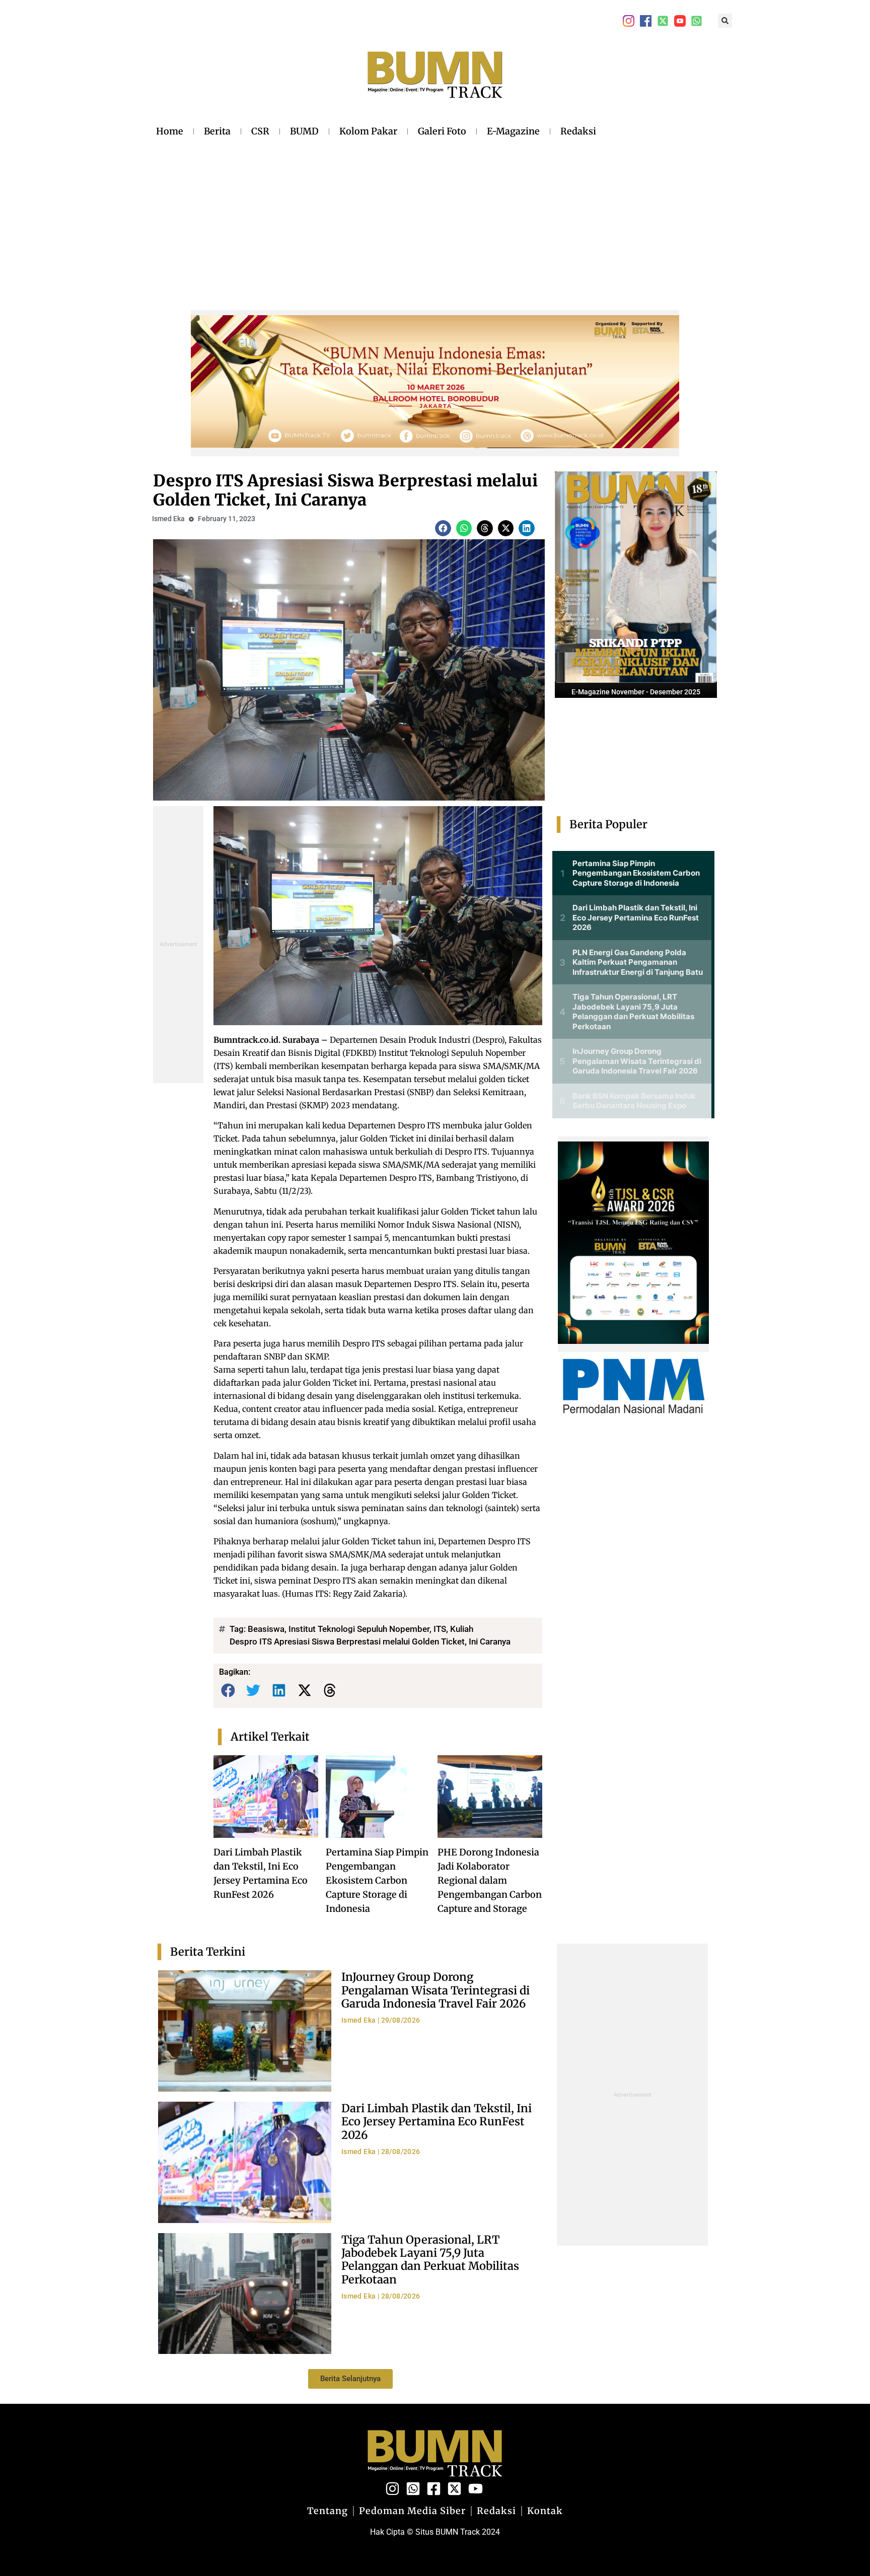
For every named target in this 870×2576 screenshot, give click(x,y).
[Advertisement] (376, 216)
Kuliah (462, 1629)
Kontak (545, 2511)
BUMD (304, 131)
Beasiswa (266, 1629)
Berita (217, 131)
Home (170, 131)
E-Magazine (513, 131)
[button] (725, 21)
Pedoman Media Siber (412, 2511)
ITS (440, 1629)
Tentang (328, 2511)
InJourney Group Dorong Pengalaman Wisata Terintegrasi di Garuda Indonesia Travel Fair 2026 (436, 1990)
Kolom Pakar (368, 131)
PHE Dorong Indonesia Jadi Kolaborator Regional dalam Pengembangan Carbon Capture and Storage (490, 1880)
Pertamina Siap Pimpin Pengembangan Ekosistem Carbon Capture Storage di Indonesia (377, 1880)
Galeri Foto (442, 131)
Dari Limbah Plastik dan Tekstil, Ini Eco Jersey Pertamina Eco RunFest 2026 (437, 2122)
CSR (260, 131)
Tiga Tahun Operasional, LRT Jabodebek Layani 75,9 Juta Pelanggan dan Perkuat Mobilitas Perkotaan (430, 2260)
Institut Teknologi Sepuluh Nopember (359, 1629)
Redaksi (578, 131)
